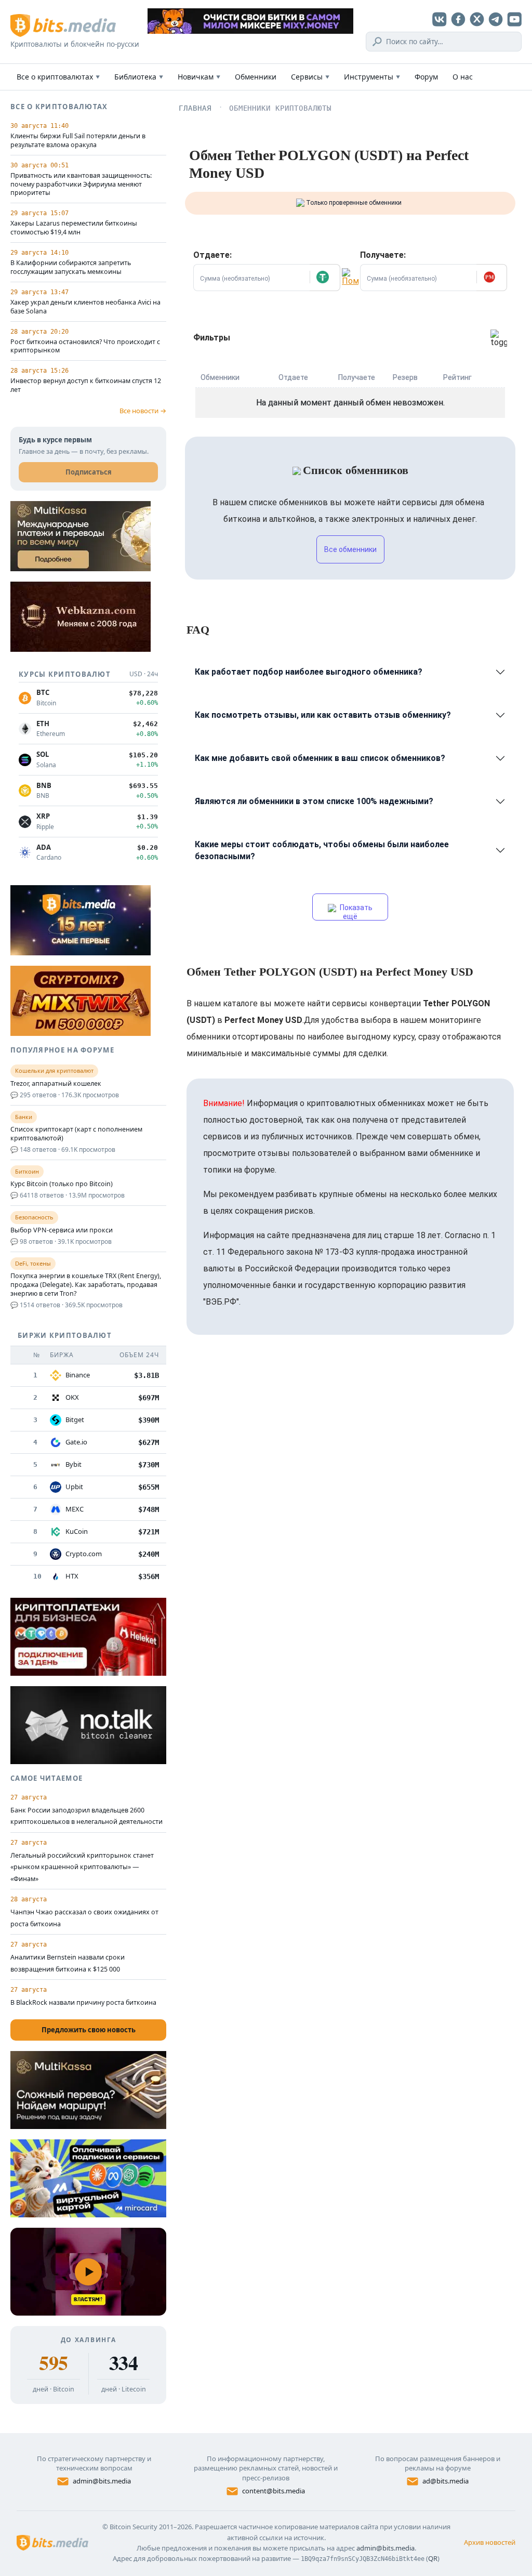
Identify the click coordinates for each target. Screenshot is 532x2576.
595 (53, 2363)
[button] (325, 278)
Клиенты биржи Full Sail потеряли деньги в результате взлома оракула (78, 141)
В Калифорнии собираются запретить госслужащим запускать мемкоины (71, 267)
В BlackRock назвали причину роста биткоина (83, 2002)
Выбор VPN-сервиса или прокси (62, 1230)
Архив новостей (490, 2542)
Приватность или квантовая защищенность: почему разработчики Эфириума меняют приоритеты (81, 185)
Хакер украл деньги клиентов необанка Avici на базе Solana (85, 307)
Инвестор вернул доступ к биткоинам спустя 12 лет (86, 385)
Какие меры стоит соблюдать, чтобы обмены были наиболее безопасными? (322, 850)
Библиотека (139, 77)
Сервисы (310, 77)
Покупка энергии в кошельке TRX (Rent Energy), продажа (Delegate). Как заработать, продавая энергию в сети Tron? (86, 1285)
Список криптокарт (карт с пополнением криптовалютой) (76, 1134)
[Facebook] (458, 19)
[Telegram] (496, 19)
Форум (426, 77)
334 (123, 2363)
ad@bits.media (445, 2481)
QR (433, 2558)
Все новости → (143, 411)
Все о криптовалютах (58, 77)
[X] (477, 19)
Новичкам (199, 77)
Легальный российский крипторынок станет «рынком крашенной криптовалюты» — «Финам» (82, 1867)
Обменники (256, 77)
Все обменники (350, 549)
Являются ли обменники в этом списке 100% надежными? (314, 801)
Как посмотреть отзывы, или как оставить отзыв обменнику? (323, 715)
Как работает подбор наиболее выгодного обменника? (309, 672)
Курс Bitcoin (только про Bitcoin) (62, 1184)
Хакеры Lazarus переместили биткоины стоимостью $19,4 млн (74, 228)
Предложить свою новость (89, 2030)
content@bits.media (274, 2491)
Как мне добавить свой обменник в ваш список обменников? (320, 758)
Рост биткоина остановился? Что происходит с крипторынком (85, 346)
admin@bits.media (102, 2481)
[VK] (440, 19)
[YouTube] (514, 19)
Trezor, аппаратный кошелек (56, 1084)
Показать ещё (355, 912)
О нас (463, 77)
